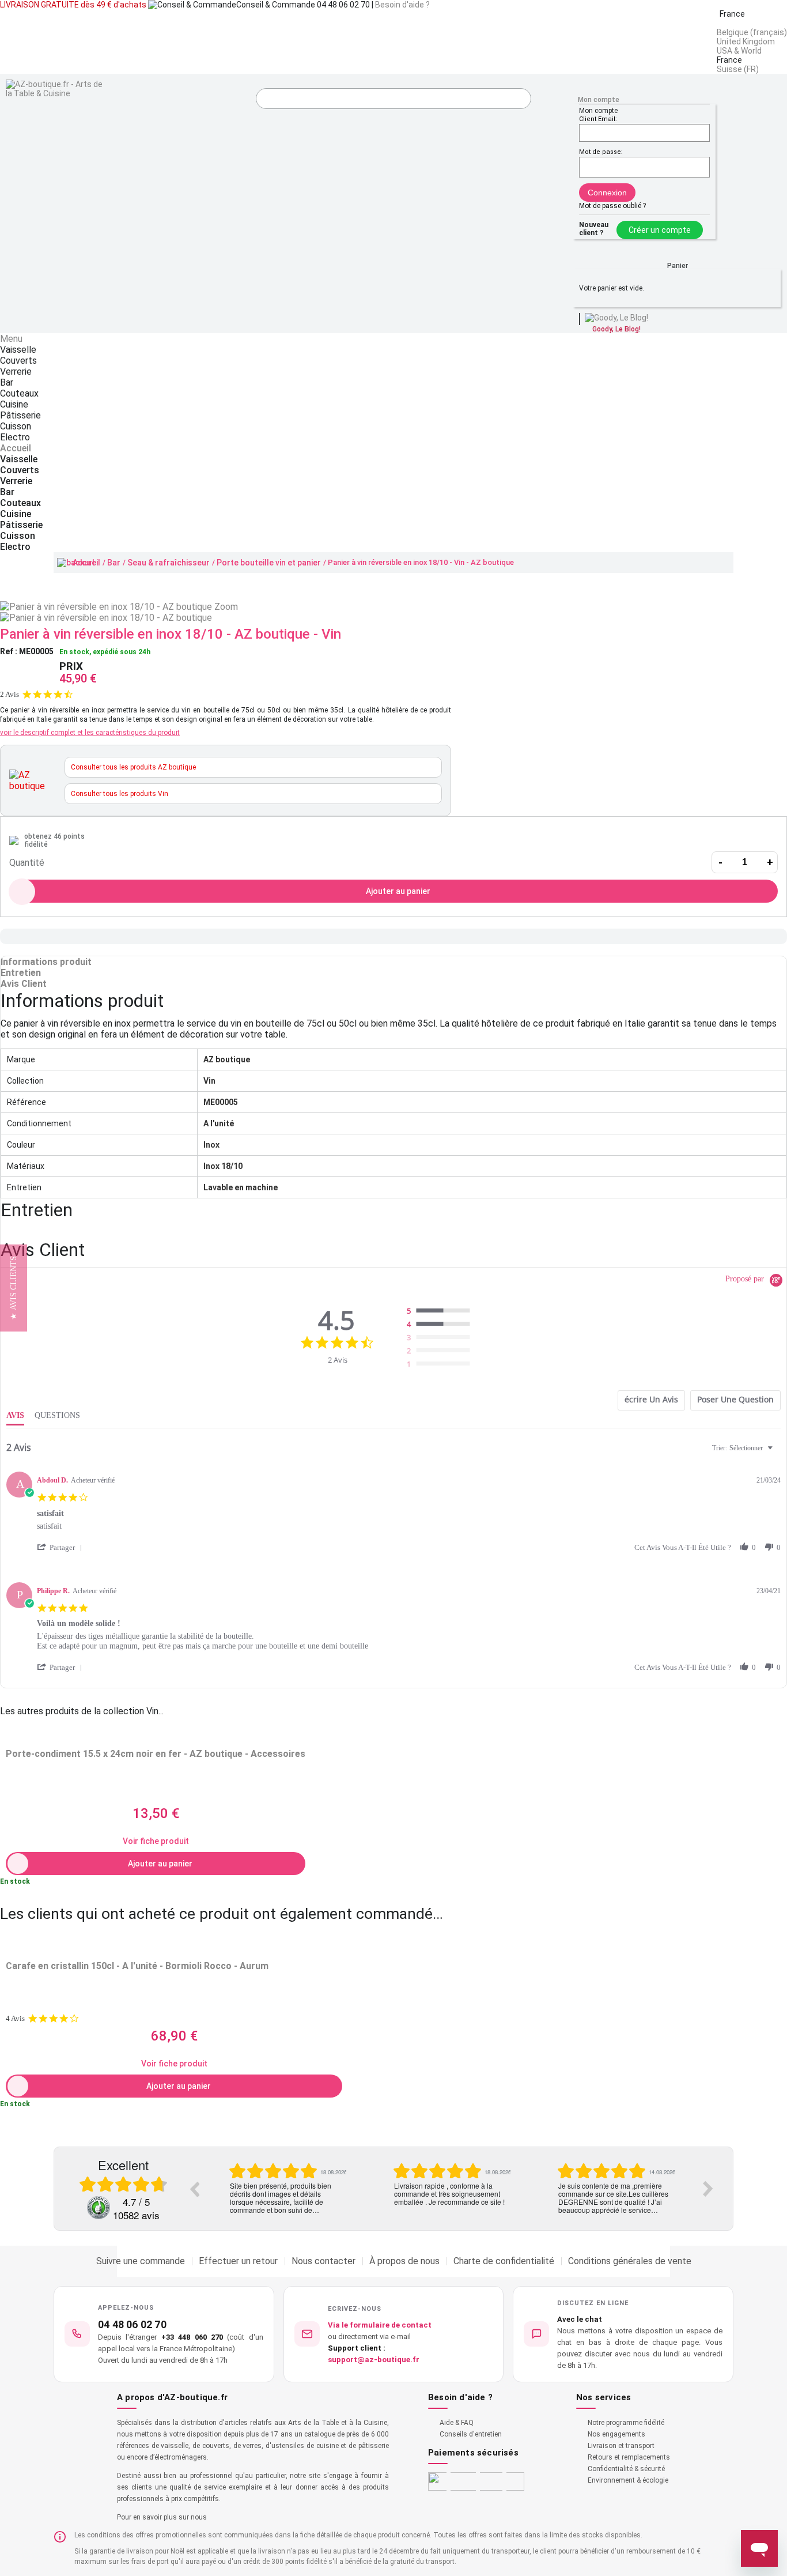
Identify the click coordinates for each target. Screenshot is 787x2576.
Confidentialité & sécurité (626, 2469)
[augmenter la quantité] (770, 862)
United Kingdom (746, 42)
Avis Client (24, 984)
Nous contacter (323, 2261)
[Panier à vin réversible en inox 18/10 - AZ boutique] (106, 618)
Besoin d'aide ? (402, 5)
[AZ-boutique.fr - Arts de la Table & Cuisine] (56, 89)
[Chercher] (520, 100)
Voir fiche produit (156, 1841)
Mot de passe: (601, 152)
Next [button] (708, 2189)
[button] (62, 1547)
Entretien (21, 973)
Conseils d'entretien (471, 2434)
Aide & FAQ (457, 2423)
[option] (287, 2189)
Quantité (27, 863)
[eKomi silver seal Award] (99, 2208)
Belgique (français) (752, 32)
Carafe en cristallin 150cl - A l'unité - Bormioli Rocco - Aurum (137, 1966)
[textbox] (778, 1453)
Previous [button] (194, 2189)
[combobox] (744, 1448)
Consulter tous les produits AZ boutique (133, 767)
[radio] (441, 1311)
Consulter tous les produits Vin (120, 794)
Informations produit (46, 962)
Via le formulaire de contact (380, 2325)
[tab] (651, 1400)
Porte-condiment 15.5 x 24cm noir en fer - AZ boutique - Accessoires (156, 1754)
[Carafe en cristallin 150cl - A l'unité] (174, 1946)
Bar (114, 563)
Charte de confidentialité (504, 2261)
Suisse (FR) (738, 69)
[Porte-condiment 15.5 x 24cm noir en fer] (156, 1734)
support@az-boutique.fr (374, 2360)
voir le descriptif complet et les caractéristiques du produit (90, 733)
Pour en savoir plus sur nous (162, 2517)
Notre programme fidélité (626, 2423)
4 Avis (15, 2018)
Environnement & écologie (628, 2480)
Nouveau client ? (594, 229)
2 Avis (10, 694)
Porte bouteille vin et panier (269, 563)
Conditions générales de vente (630, 2261)
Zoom (226, 607)
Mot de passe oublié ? (612, 206)
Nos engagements (616, 2434)
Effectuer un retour (238, 2261)
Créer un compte (660, 230)
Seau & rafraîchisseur (169, 563)
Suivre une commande (141, 2261)
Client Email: (598, 119)
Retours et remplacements (629, 2457)
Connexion (607, 193)
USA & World (739, 51)
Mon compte (599, 100)
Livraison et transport (621, 2446)
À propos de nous (404, 2261)
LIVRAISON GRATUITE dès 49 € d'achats (73, 5)
